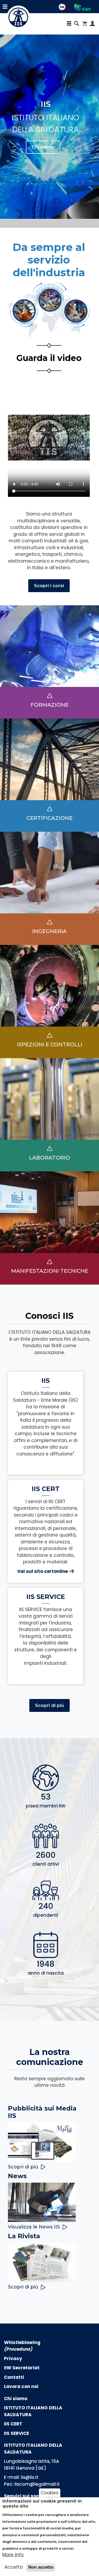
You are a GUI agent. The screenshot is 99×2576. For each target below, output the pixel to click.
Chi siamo (43, 147)
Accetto (14, 2567)
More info (13, 2555)
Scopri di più (49, 1705)
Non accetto (41, 2567)
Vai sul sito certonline (43, 1571)
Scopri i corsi (49, 586)
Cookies (49, 2493)
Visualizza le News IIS (34, 2227)
